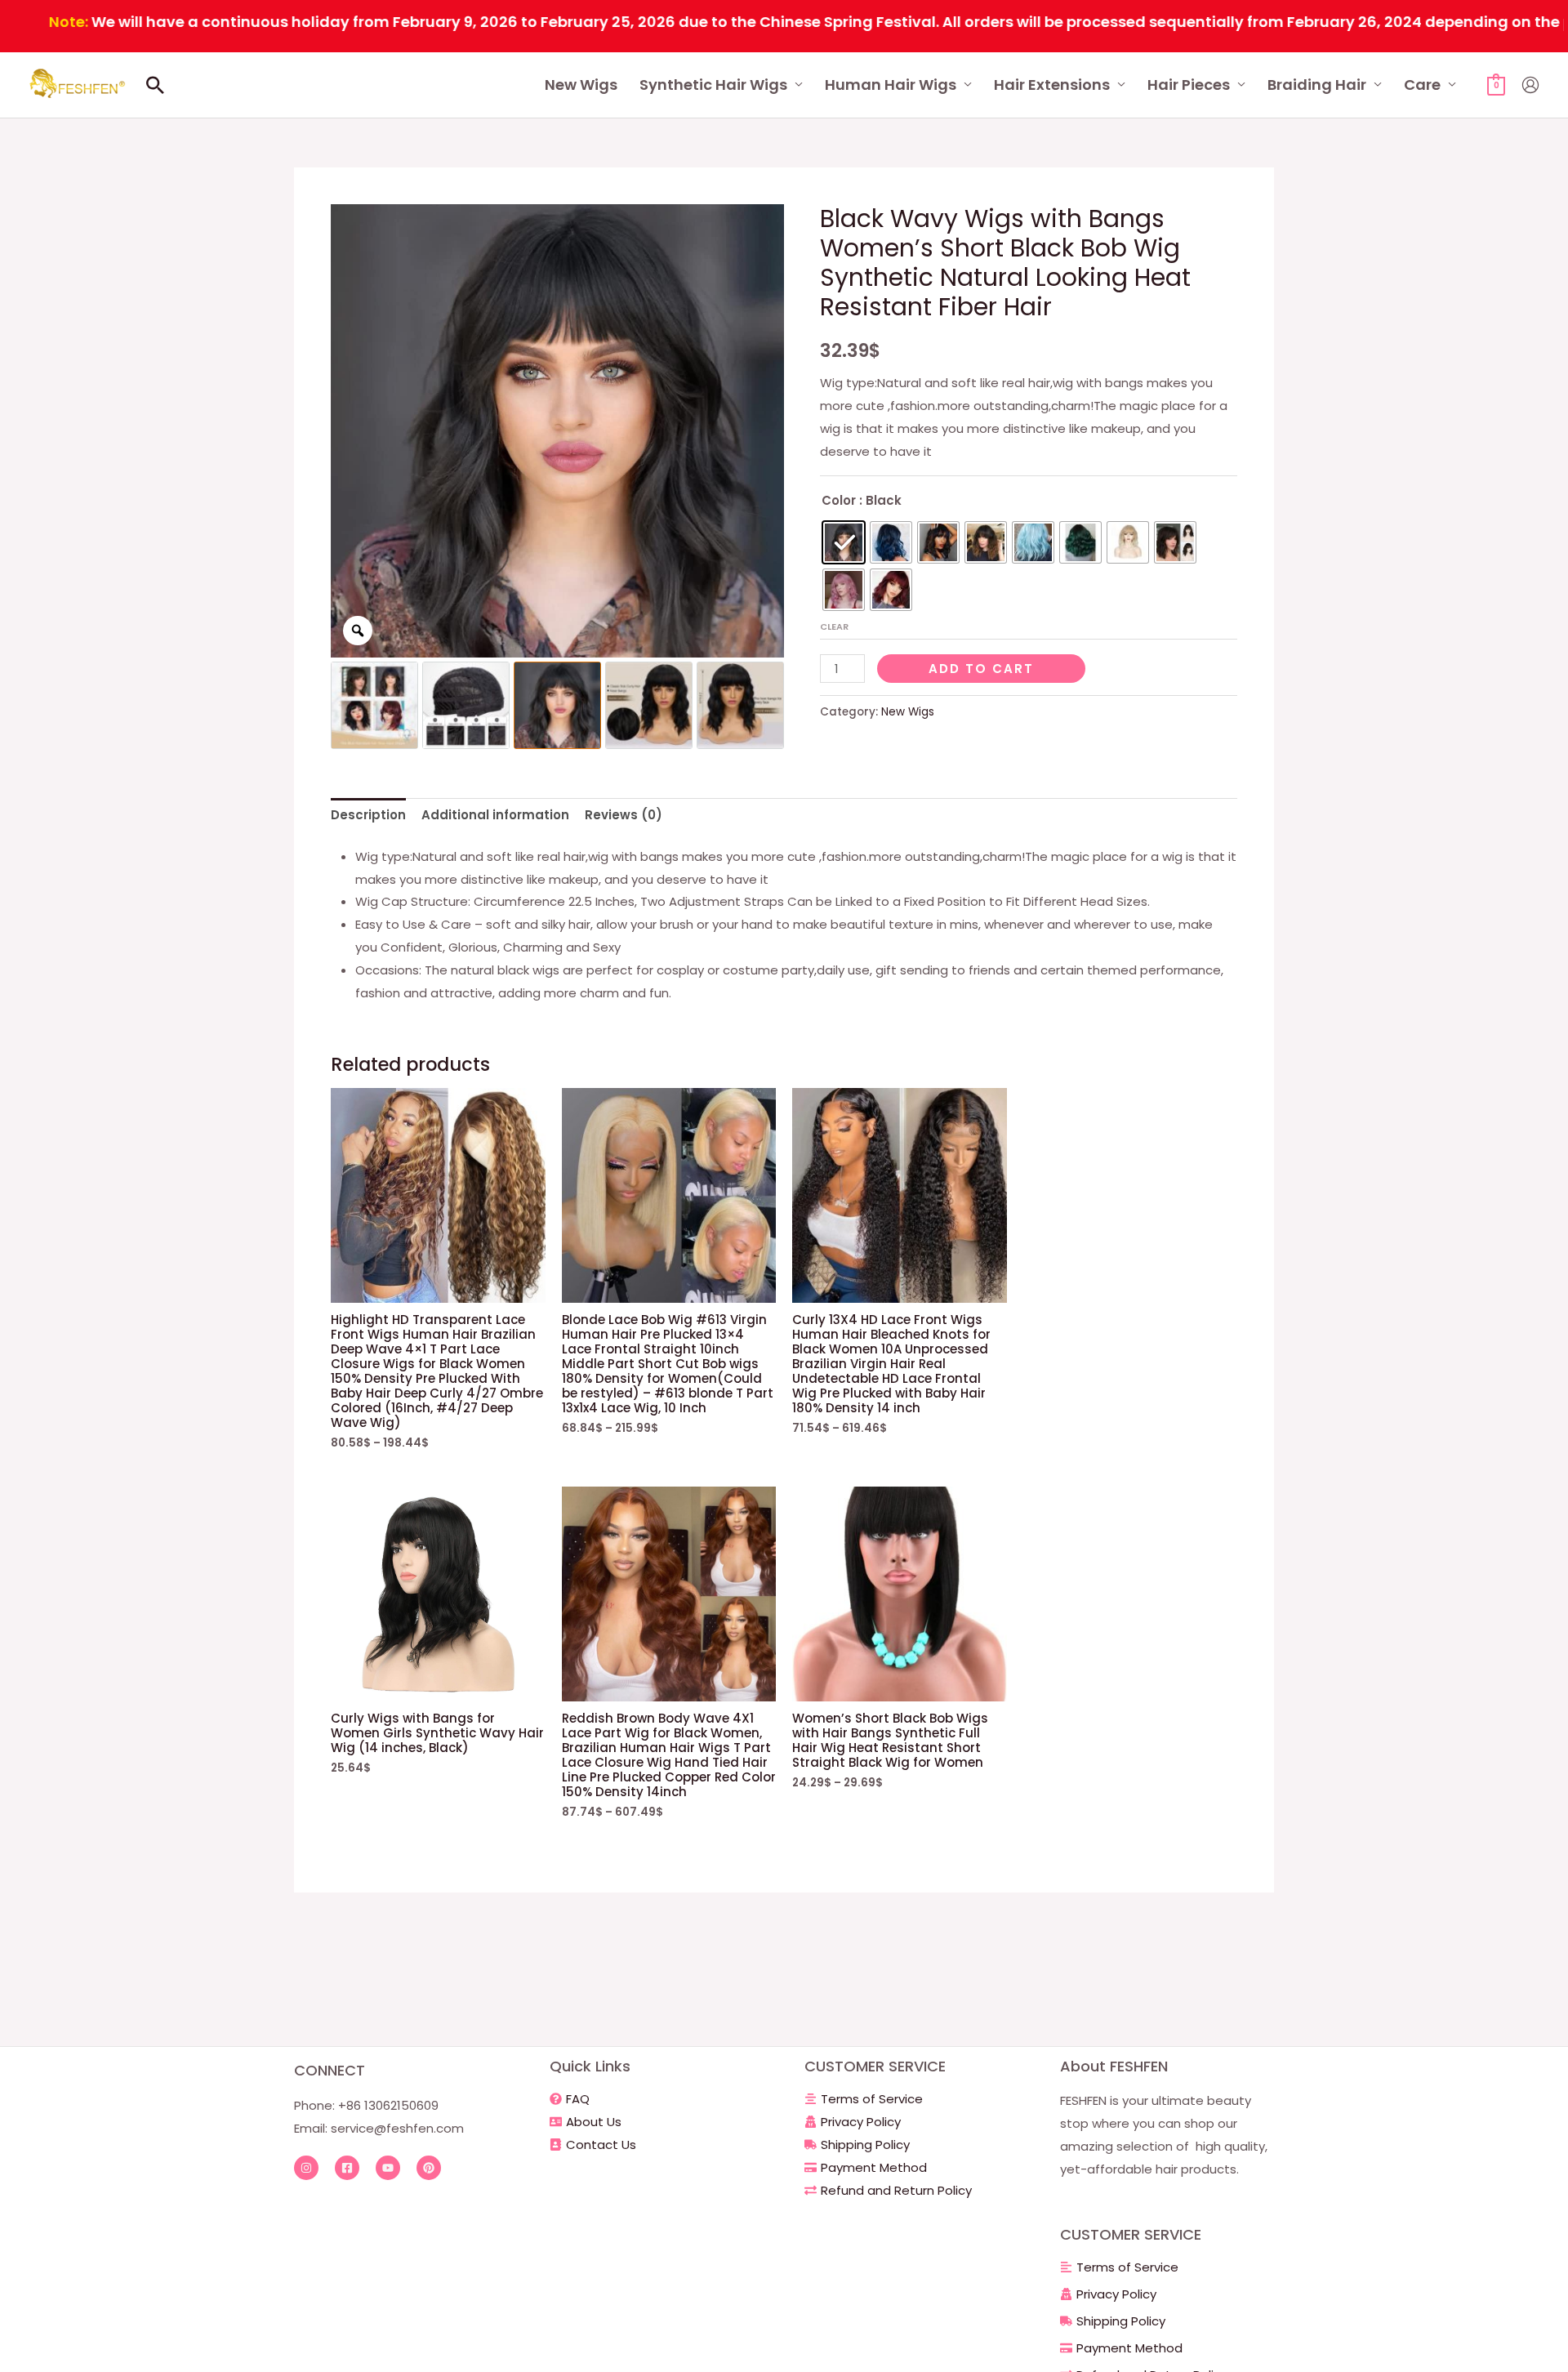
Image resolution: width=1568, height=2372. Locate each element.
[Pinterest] (429, 2168)
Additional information (495, 815)
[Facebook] (347, 2168)
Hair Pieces (1189, 85)
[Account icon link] (1530, 85)
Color (839, 500)
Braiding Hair (1317, 85)
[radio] (844, 542)
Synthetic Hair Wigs (713, 85)
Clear (834, 626)
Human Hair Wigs (891, 85)
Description (368, 815)
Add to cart (981, 669)
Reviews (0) (624, 815)
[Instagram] (306, 2168)
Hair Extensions (1052, 85)
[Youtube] (388, 2168)
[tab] (368, 816)
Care (1422, 85)
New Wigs (581, 85)
